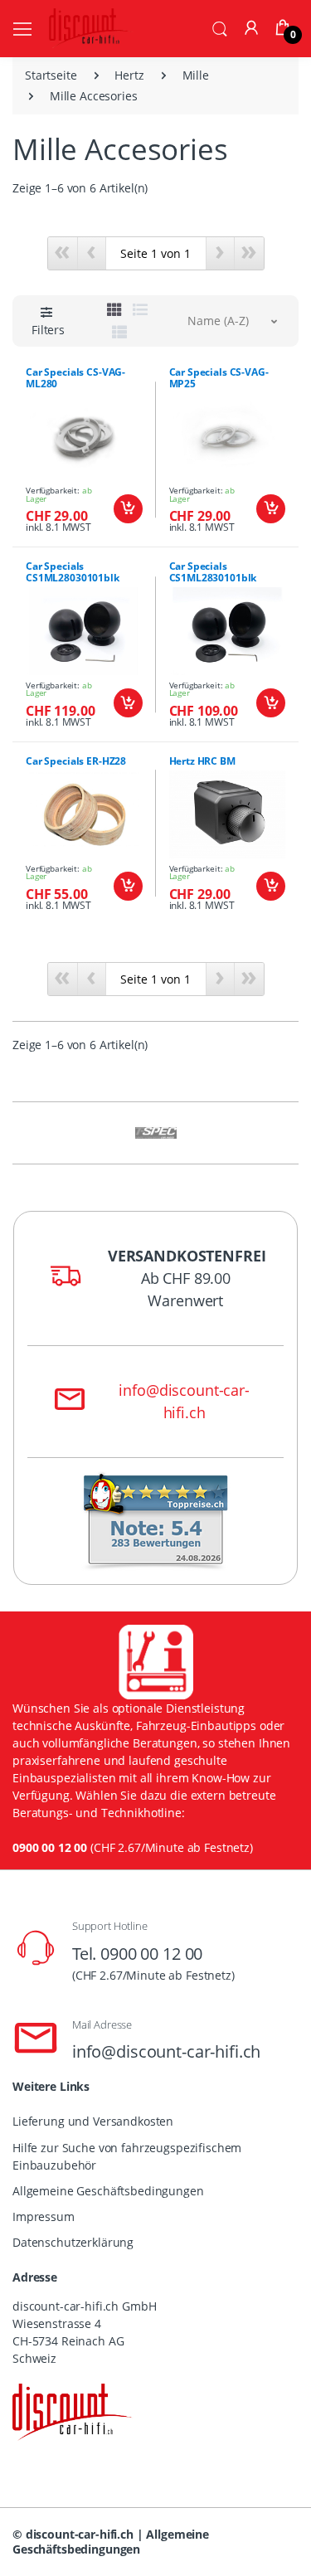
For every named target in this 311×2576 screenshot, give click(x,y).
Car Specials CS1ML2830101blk (213, 572)
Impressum (44, 2216)
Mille (196, 75)
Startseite (51, 75)
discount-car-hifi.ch (80, 2534)
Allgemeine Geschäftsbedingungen (108, 2191)
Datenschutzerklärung (73, 2242)
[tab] (114, 310)
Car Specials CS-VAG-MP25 (219, 378)
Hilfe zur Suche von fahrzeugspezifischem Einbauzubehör (127, 2156)
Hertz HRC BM (202, 761)
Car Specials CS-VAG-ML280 (75, 378)
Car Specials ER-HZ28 (76, 761)
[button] (220, 27)
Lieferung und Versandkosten (93, 2121)
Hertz (129, 75)
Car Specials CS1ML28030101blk (73, 572)
